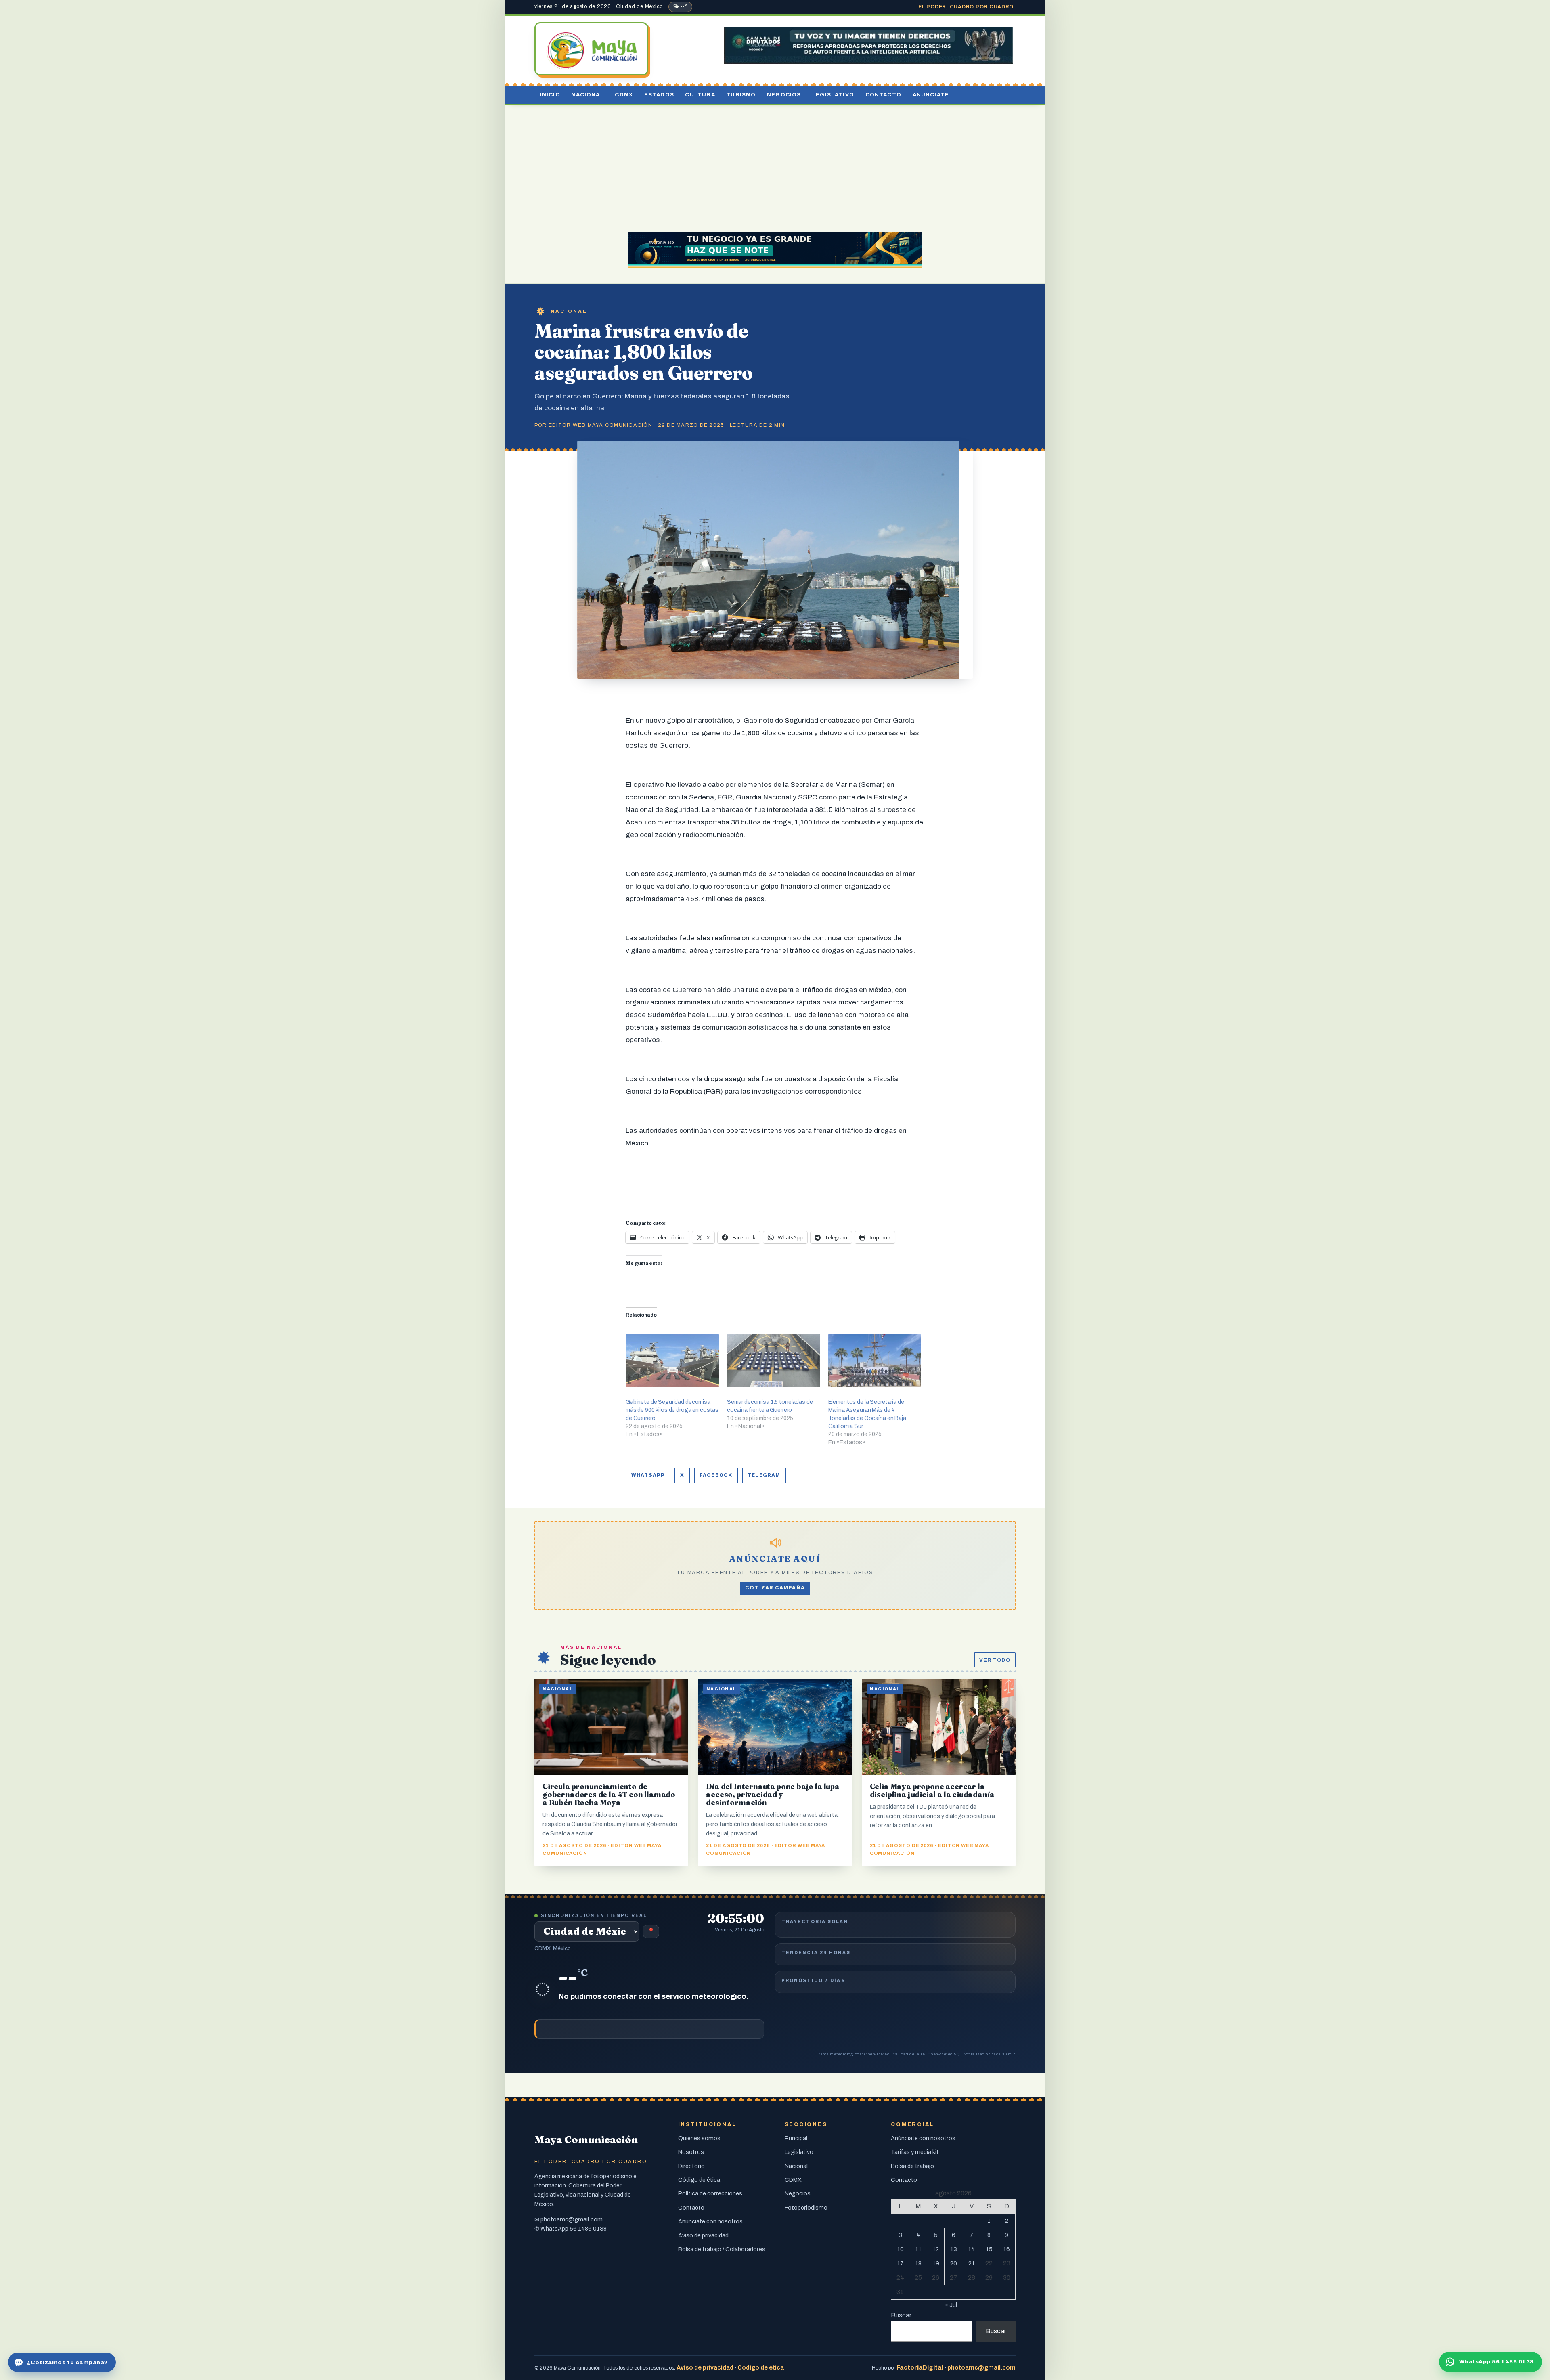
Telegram (764, 1475)
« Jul (951, 2305)
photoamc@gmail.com (572, 2219)
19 (936, 2263)
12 (936, 2249)
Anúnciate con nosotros (710, 2221)
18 (918, 2263)
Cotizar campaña (775, 1588)
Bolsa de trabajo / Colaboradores (722, 2249)
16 (1006, 2249)
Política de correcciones (710, 2193)
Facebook (716, 1475)
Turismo (741, 95)
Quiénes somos (699, 2138)
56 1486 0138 (588, 2229)
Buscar (901, 2315)
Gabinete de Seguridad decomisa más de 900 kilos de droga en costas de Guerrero (672, 1410)
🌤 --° (680, 6)
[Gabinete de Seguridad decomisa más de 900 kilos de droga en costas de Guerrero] (672, 1361)
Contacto (883, 95)
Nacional (587, 95)
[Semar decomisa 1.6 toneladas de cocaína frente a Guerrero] (774, 1361)
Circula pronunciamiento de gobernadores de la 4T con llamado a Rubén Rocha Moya (609, 1794)
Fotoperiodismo (806, 2208)
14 (971, 2249)
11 (918, 2249)
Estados (659, 95)
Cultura (700, 95)
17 (900, 2263)
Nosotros (691, 2152)
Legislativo (833, 95)
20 (954, 2263)
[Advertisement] (775, 166)
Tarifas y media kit (915, 2152)
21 (972, 2263)
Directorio (691, 2166)
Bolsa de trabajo (912, 2166)
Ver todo (995, 1660)
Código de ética (699, 2180)
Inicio (550, 95)
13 (954, 2249)
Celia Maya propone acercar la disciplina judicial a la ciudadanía (932, 1790)
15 (989, 2249)
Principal (796, 2138)
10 (900, 2249)
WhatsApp (648, 1475)
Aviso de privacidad (703, 2235)
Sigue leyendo (608, 1660)
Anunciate (931, 95)
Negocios (784, 95)
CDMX (624, 95)
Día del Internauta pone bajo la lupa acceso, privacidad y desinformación (773, 1794)
